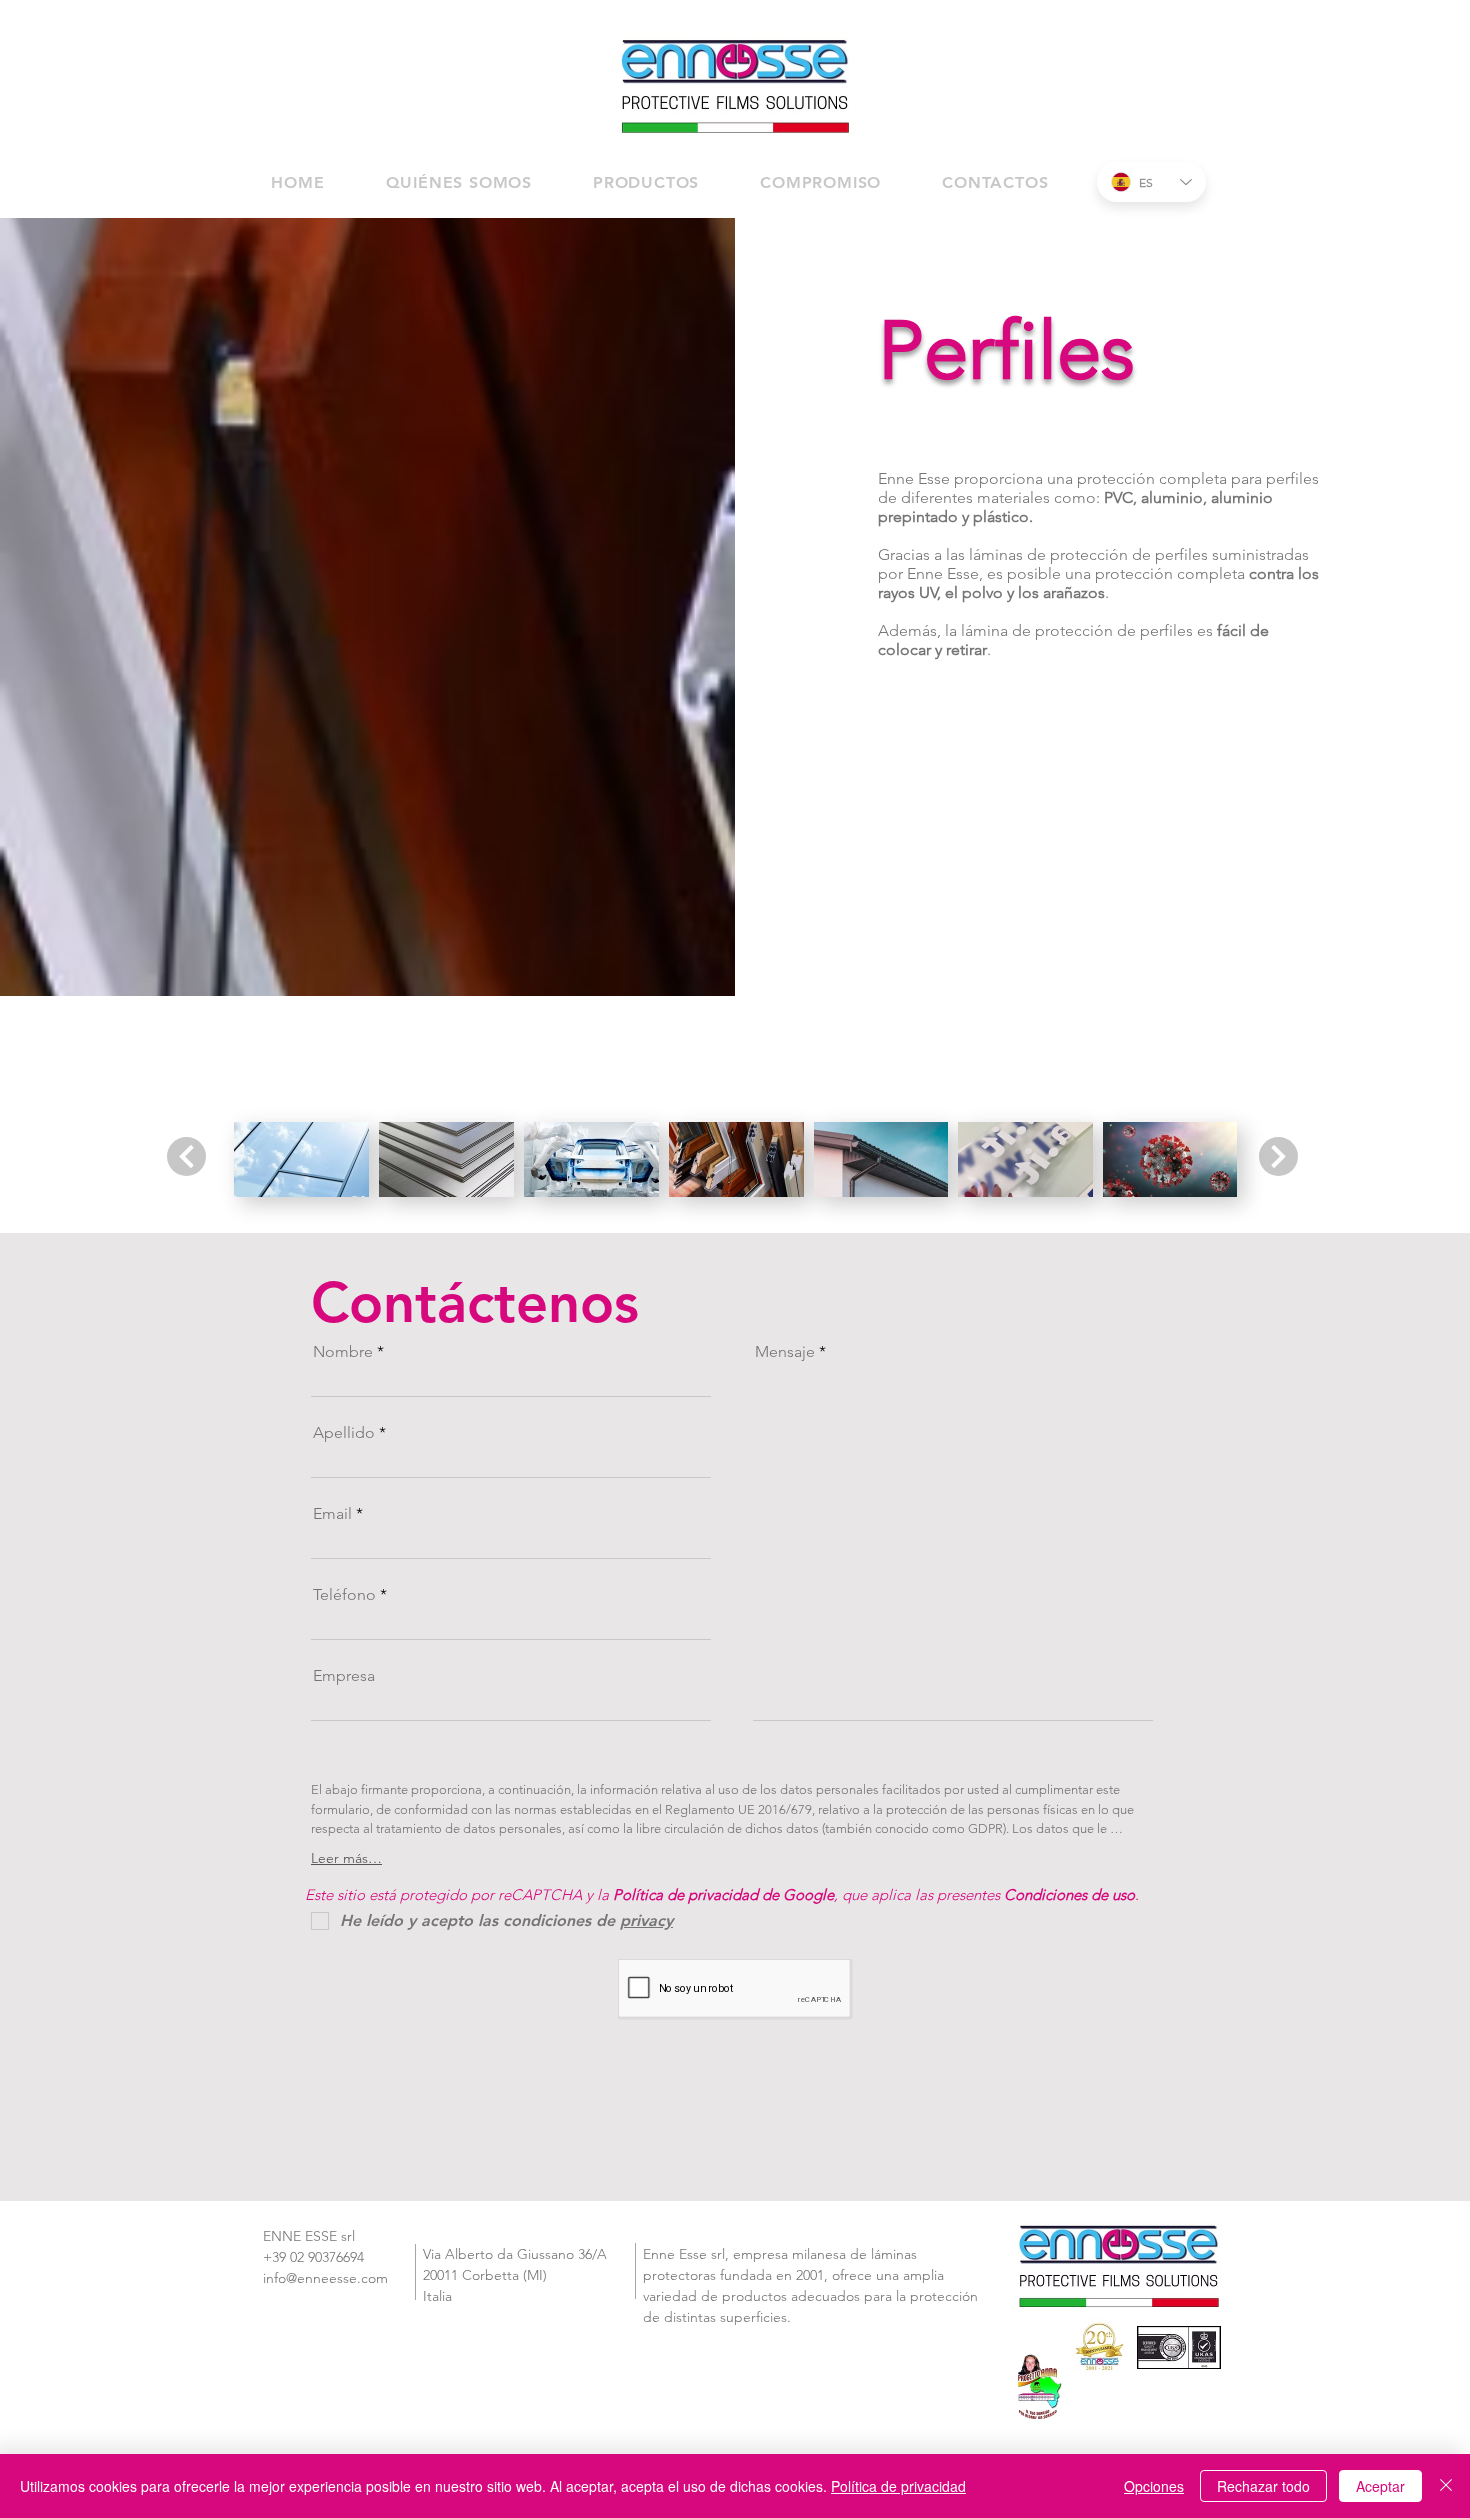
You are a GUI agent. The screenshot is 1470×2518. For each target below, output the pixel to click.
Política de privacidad (898, 2486)
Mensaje (785, 1352)
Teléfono (344, 1595)
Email (332, 1514)
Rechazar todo (1263, 2486)
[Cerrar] (1446, 2486)
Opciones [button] (1154, 2486)
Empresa (344, 1676)
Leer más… (346, 1858)
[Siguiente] (186, 1156)
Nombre (343, 1352)
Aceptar (1380, 2486)
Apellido (344, 1433)
